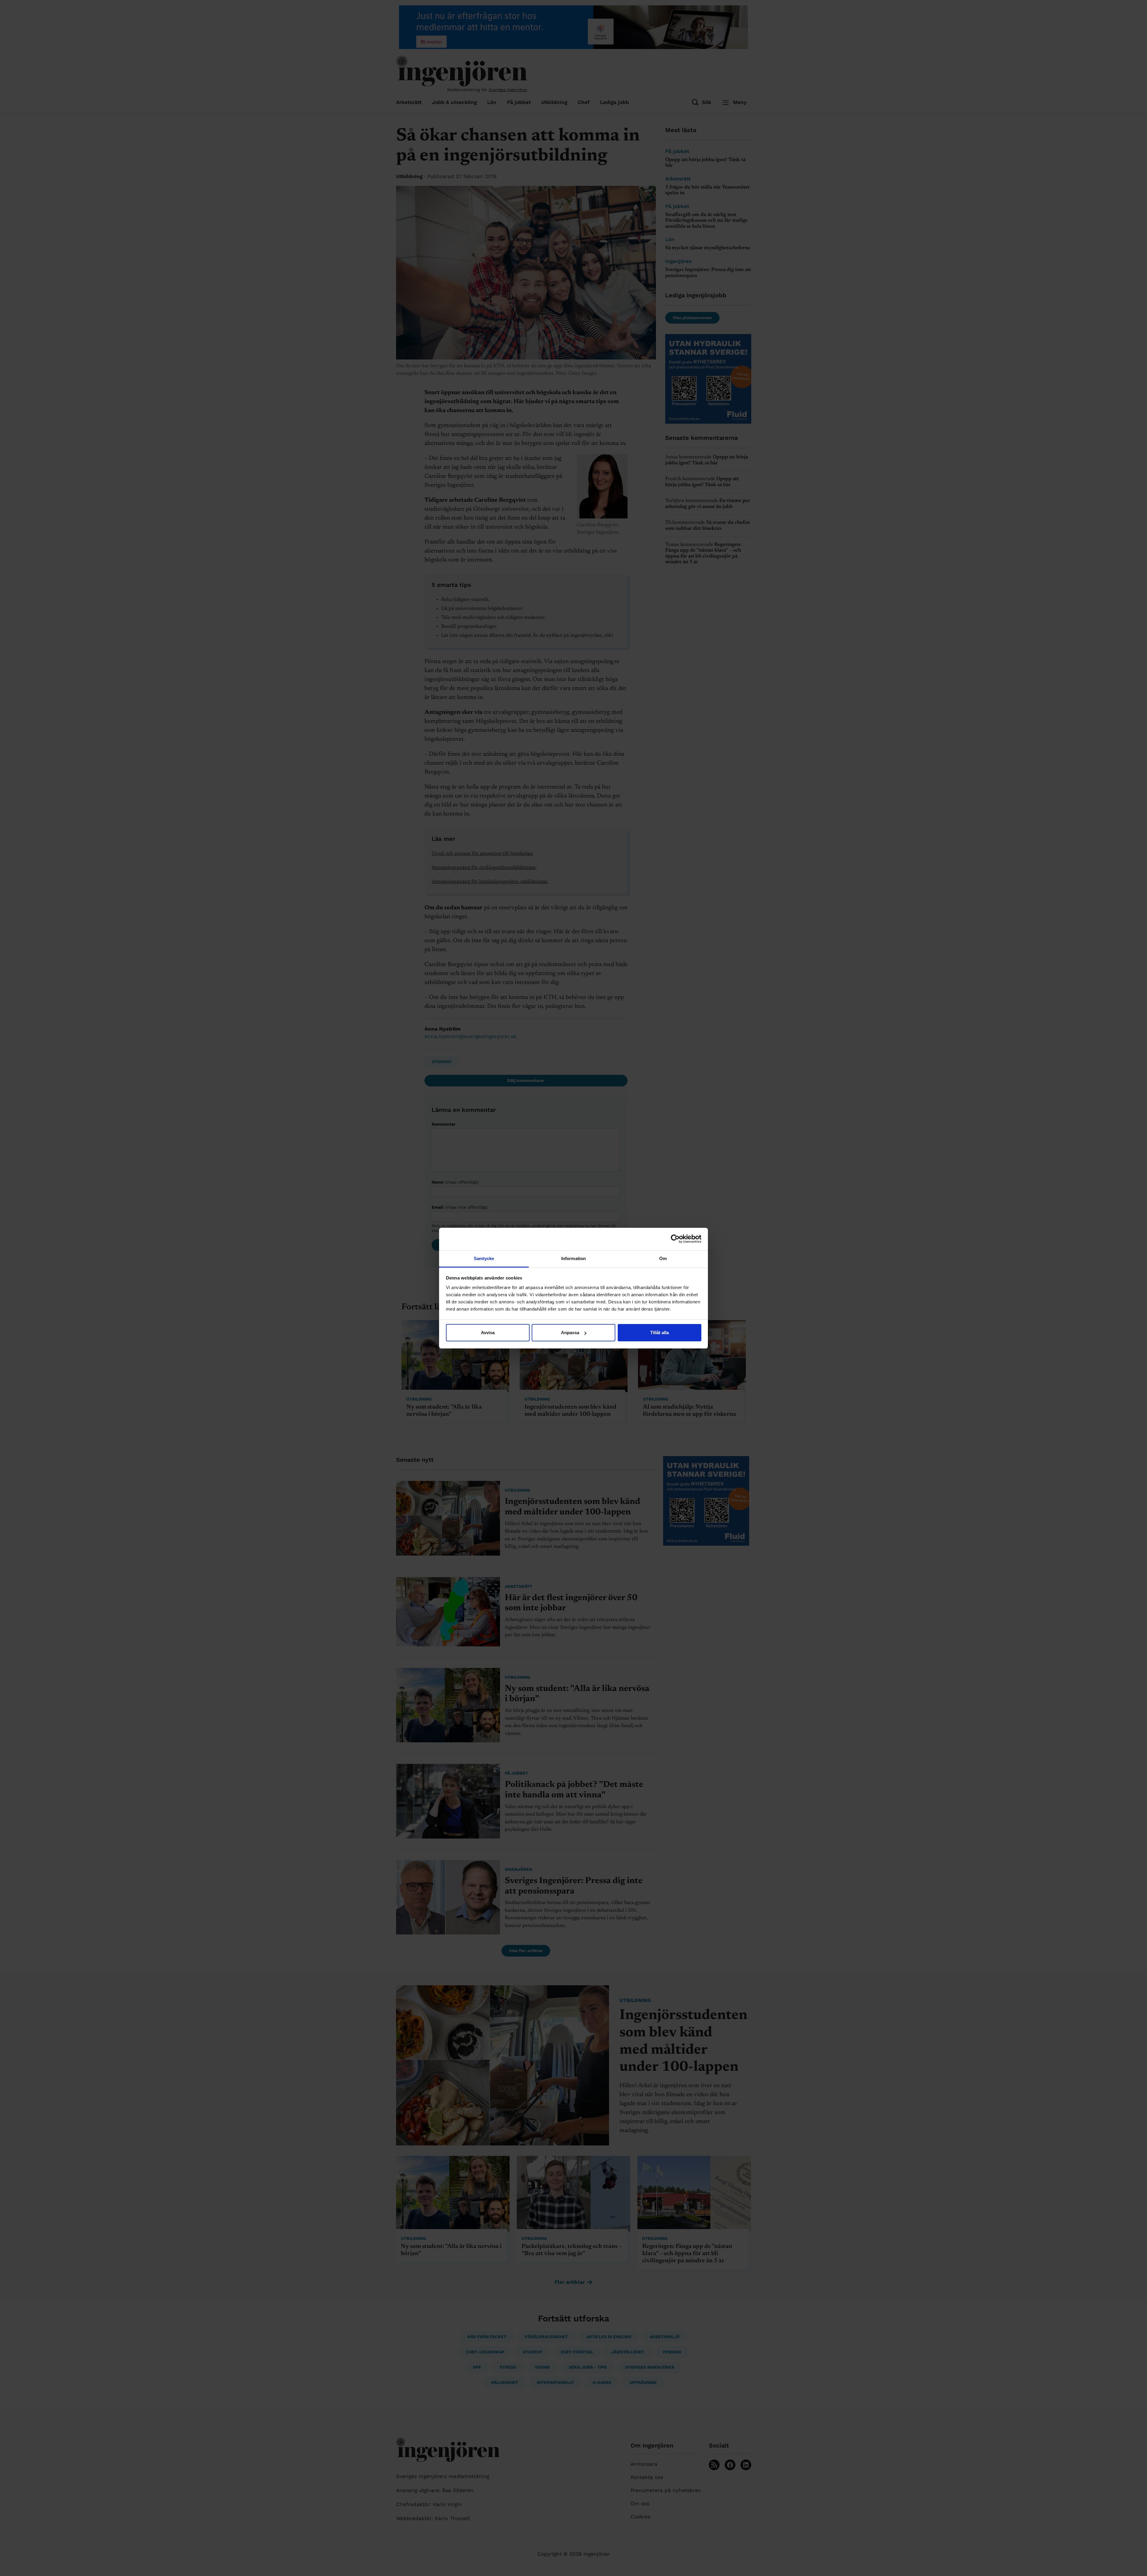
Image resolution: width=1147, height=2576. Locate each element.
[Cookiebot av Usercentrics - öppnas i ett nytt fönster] (675, 1239)
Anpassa (570, 1333)
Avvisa (488, 1333)
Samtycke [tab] (484, 1258)
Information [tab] (573, 1258)
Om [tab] (663, 1258)
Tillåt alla (660, 1333)
